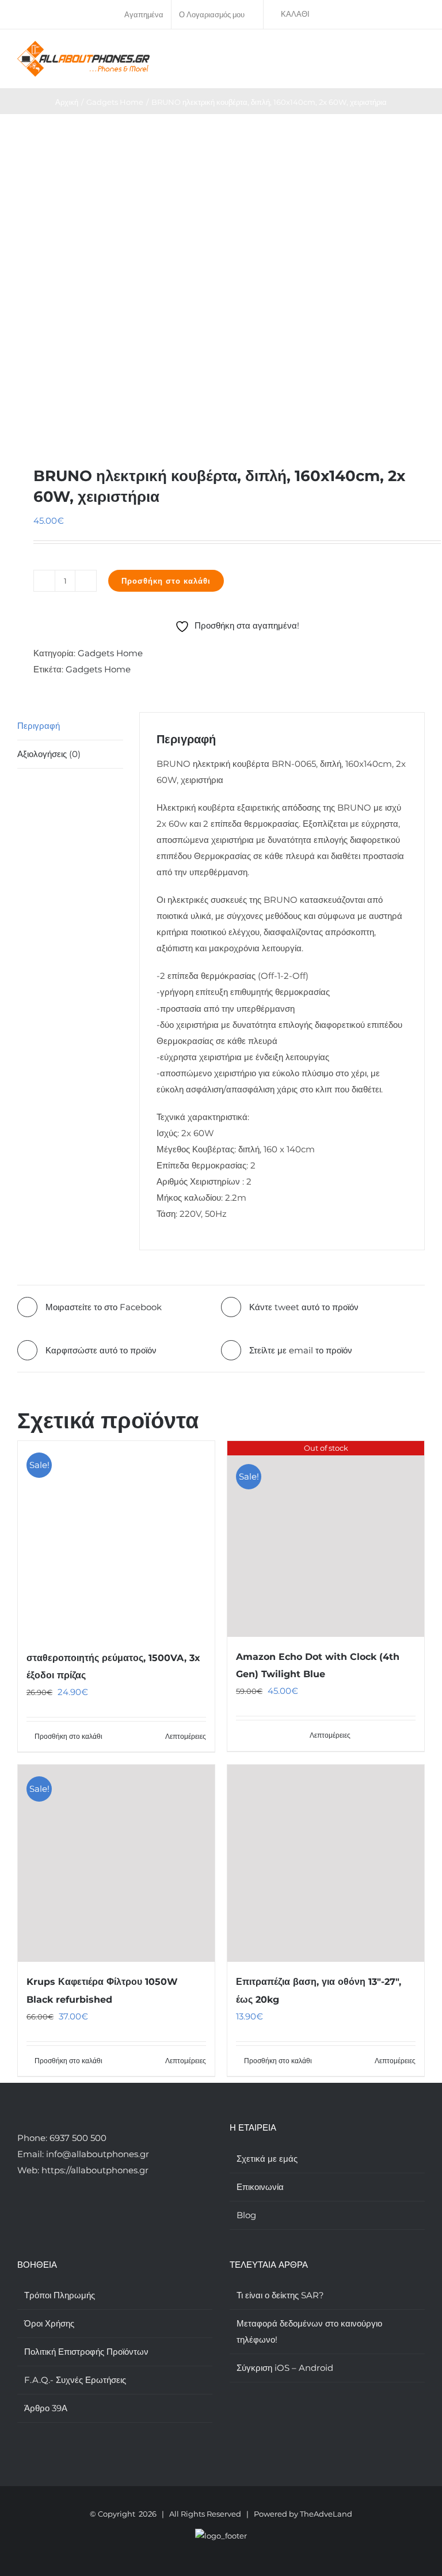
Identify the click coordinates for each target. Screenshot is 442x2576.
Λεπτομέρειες (186, 1736)
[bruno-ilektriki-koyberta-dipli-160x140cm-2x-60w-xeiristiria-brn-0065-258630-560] (221, 275)
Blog (246, 2215)
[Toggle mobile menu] (420, 53)
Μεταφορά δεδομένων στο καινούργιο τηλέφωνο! (309, 2331)
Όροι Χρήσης (49, 2323)
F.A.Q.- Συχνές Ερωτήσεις (75, 2380)
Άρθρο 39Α (46, 2408)
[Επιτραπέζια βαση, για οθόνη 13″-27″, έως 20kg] (326, 1863)
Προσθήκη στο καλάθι (166, 581)
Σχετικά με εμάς (267, 2159)
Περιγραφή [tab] (39, 726)
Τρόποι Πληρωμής (60, 2295)
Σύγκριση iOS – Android (285, 2368)
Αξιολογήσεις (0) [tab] (49, 754)
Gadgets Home (110, 653)
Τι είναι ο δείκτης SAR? (280, 2295)
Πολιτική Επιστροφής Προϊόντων (86, 2352)
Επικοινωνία (260, 2187)
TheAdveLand (326, 2514)
